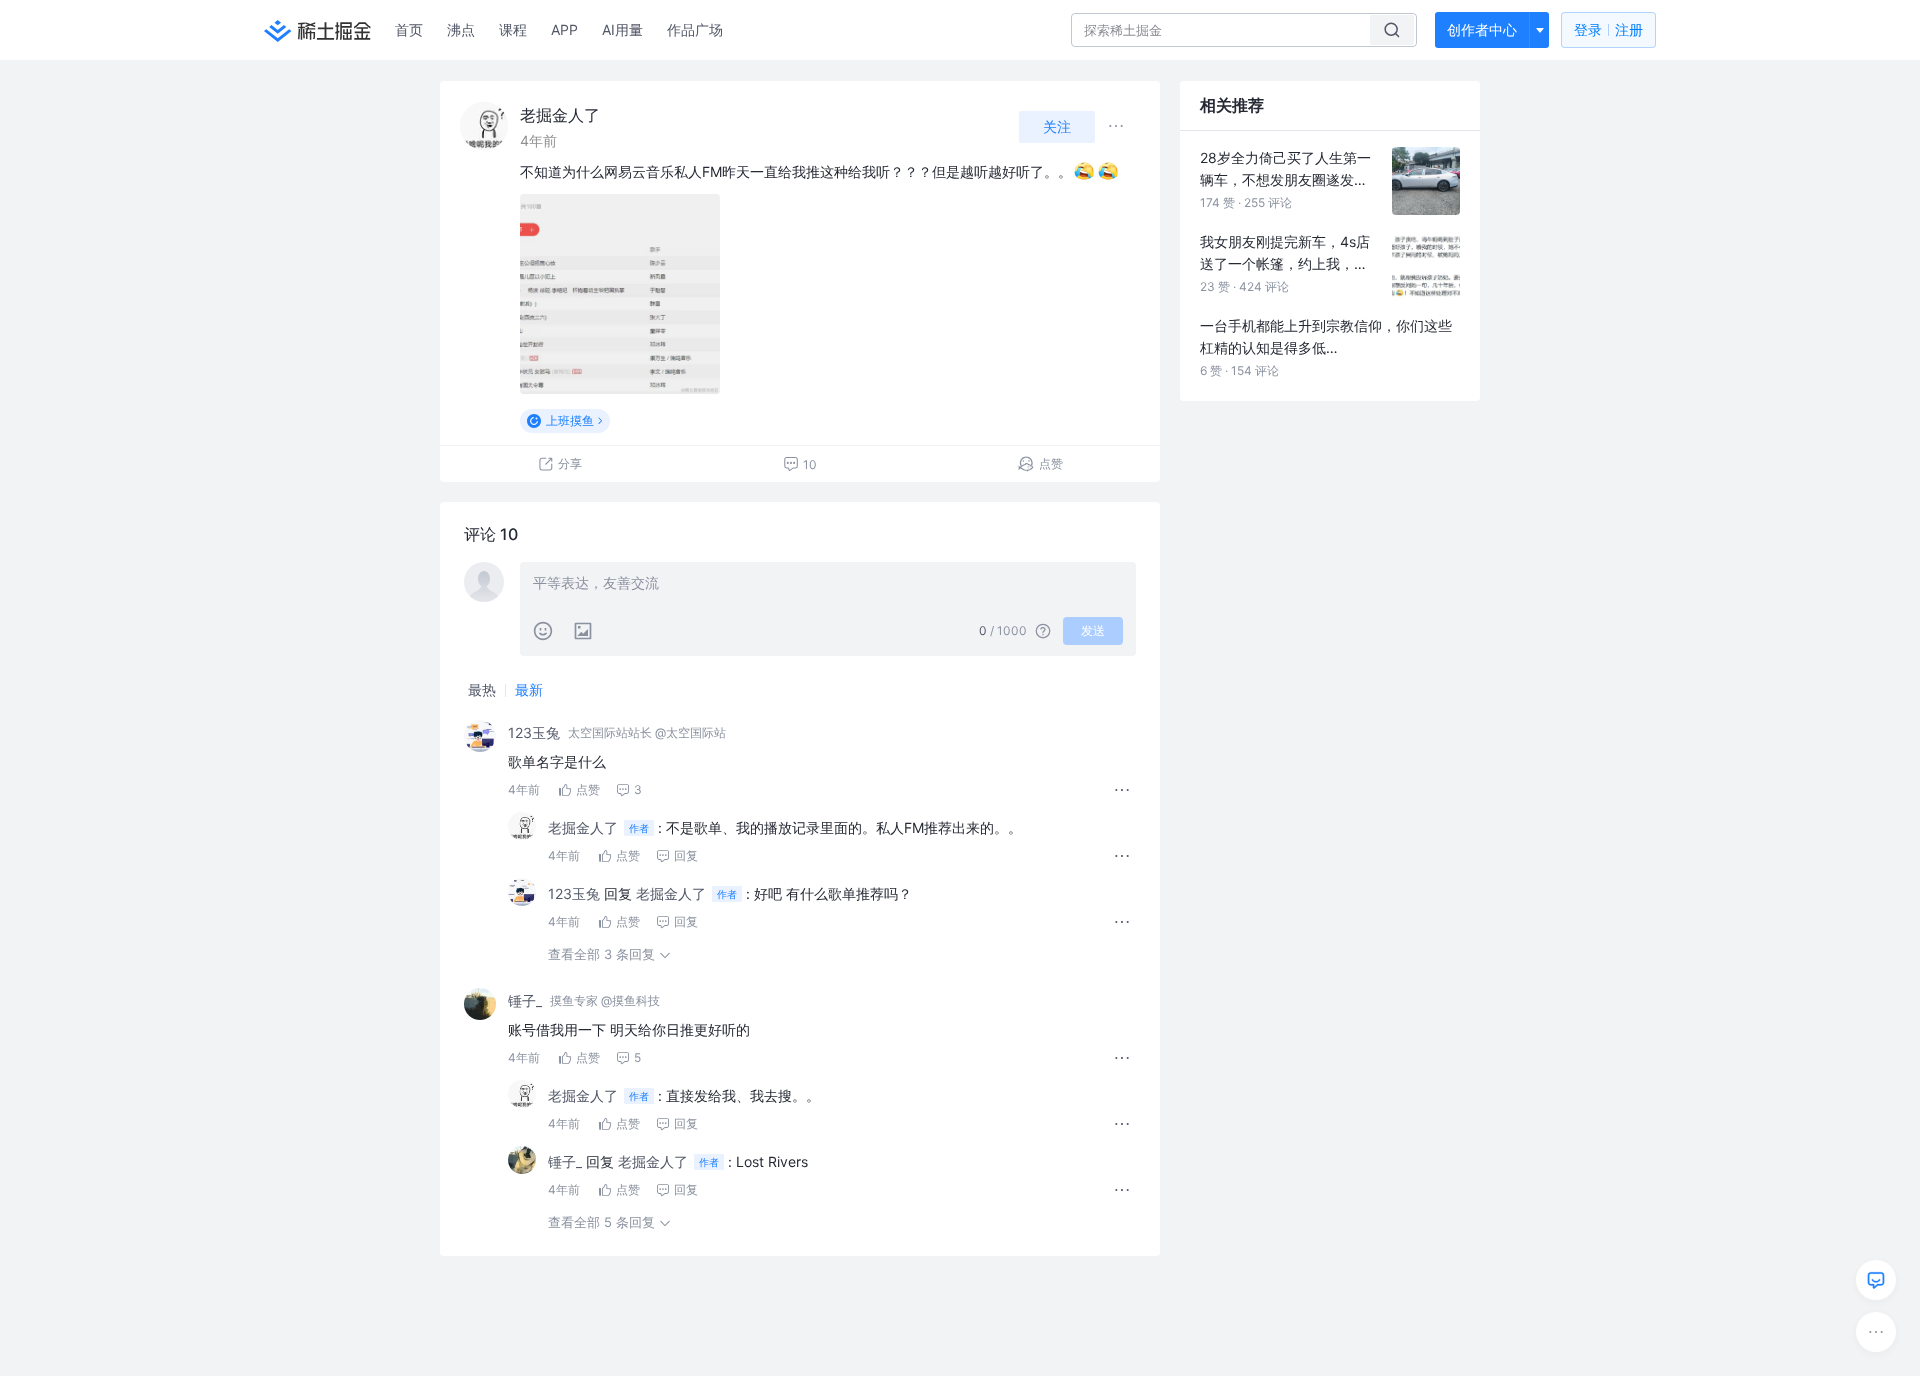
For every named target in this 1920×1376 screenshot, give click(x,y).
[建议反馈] (1876, 1280)
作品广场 (695, 29)
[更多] (1876, 1332)
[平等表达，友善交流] (828, 585)
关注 (1057, 126)
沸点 (461, 29)
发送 (1093, 630)
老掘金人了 (560, 115)
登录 (1608, 29)
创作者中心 (1482, 29)
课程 (513, 29)
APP (564, 29)
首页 (409, 29)
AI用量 (622, 29)
